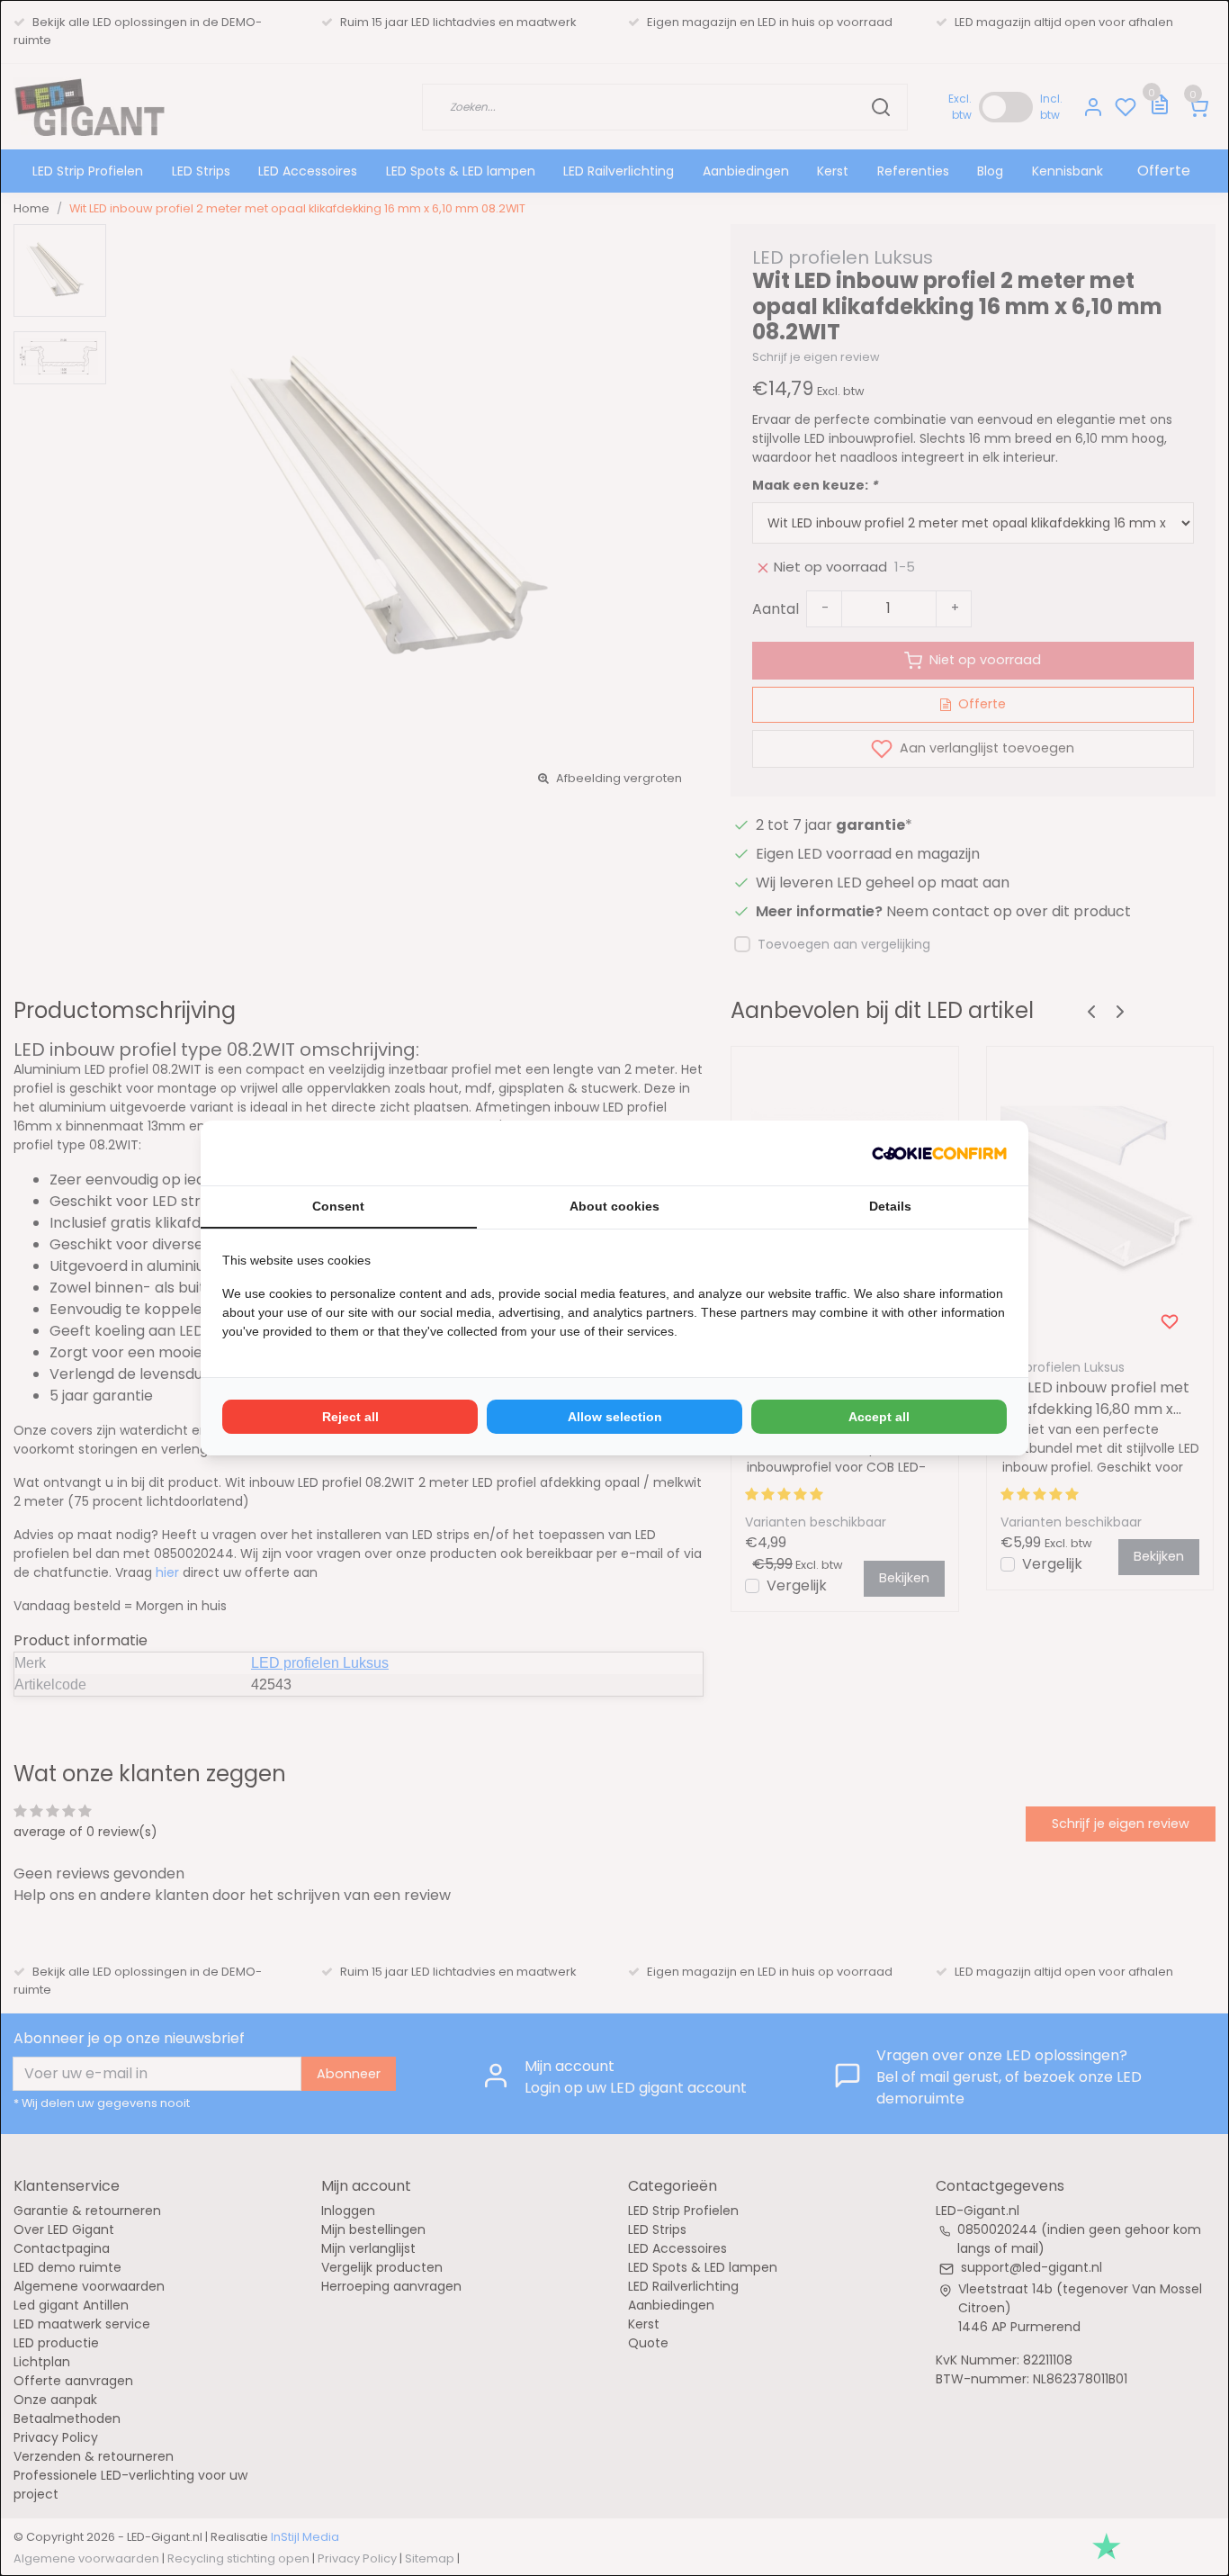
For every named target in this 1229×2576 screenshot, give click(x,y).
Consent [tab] (338, 1206)
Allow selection (615, 1417)
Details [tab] (890, 1206)
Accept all (879, 1417)
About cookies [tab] (614, 1206)
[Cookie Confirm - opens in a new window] (939, 1153)
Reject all (350, 1417)
